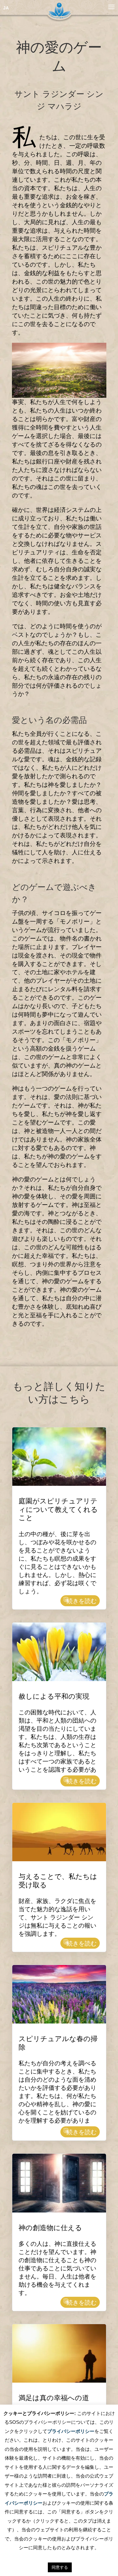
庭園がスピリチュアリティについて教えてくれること (58, 1511)
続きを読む (82, 1601)
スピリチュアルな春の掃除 (58, 2044)
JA (6, 8)
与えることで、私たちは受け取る (58, 1882)
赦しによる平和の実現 (54, 1698)
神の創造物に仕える (50, 2229)
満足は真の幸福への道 (54, 2399)
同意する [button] (60, 2567)
